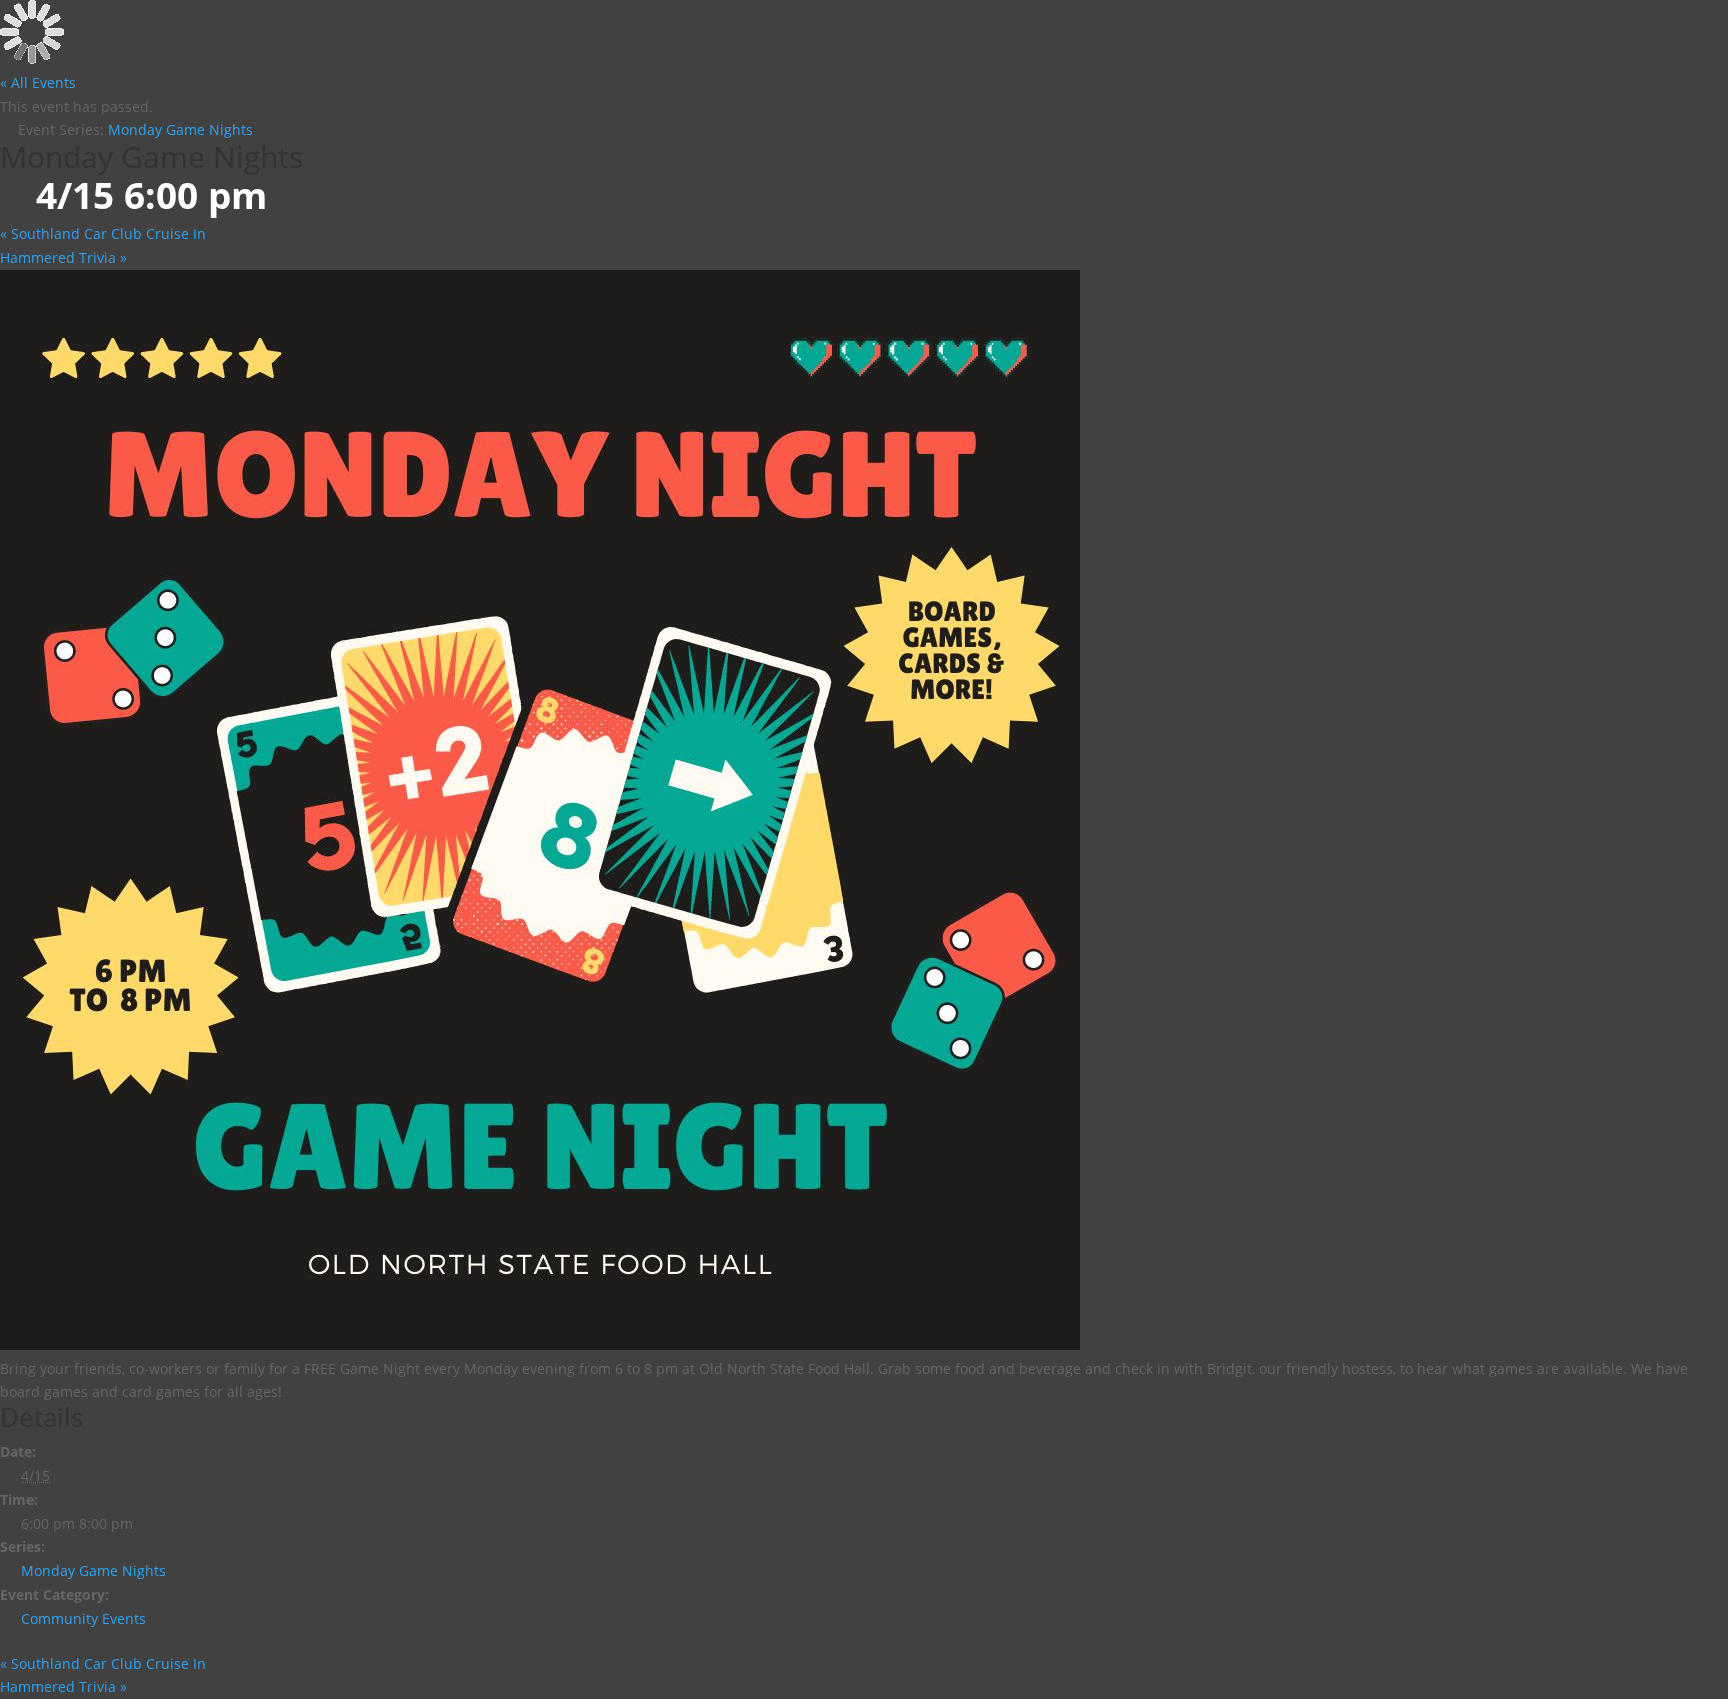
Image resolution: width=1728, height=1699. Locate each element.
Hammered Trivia (63, 257)
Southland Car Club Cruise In (103, 233)
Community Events (83, 1618)
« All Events (38, 82)
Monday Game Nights (93, 1570)
